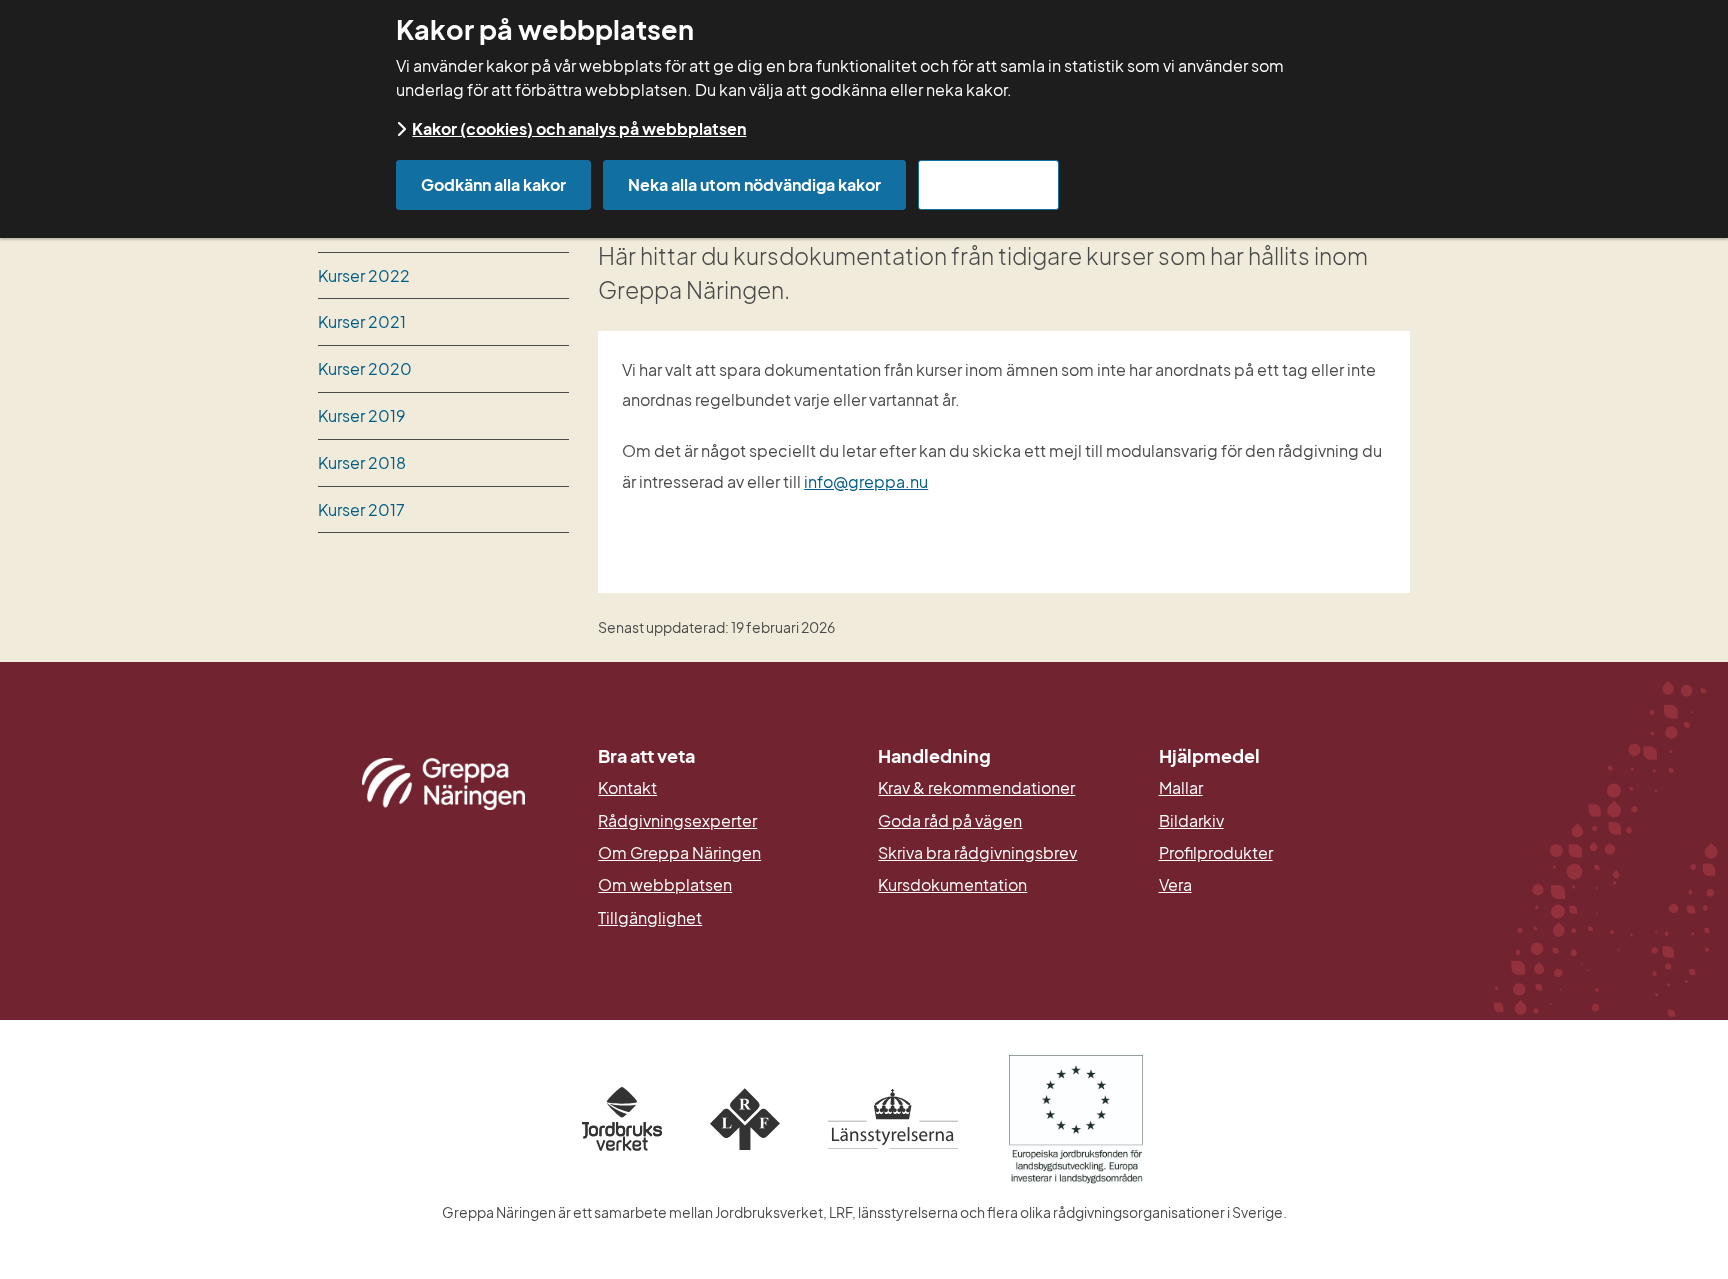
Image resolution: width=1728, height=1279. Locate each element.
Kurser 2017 (361, 509)
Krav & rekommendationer (976, 788)
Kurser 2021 (362, 321)
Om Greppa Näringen (679, 853)
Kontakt (627, 788)
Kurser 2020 (365, 368)
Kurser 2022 (364, 275)
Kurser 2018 (362, 462)
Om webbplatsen (665, 885)
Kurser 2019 (362, 415)
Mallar (1181, 788)
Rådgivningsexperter (677, 821)
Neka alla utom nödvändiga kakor (754, 184)
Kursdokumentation (952, 885)
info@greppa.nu (866, 481)
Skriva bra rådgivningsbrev (977, 853)
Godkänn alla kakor (493, 184)
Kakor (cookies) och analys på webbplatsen (579, 128)
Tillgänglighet (650, 918)
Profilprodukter (1216, 853)
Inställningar (988, 184)
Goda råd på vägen (950, 821)
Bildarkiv (1284, 821)
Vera (1175, 885)
